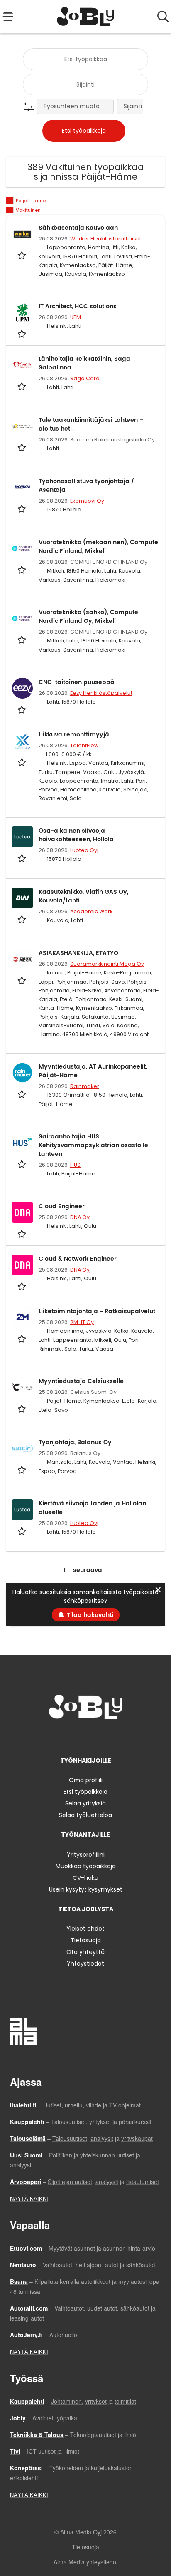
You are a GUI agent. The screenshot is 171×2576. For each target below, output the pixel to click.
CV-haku (85, 1878)
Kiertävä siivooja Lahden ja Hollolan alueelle (92, 1508)
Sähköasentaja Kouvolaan (78, 228)
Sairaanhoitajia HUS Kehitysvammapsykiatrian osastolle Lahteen (93, 1145)
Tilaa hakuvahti (90, 1615)
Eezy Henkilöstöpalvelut (101, 693)
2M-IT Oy (82, 1322)
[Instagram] (73, 1737)
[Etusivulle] (86, 17)
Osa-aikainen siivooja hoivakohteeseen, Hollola (76, 835)
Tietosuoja (86, 1940)
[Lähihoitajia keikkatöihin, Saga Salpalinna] (22, 365)
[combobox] (85, 59)
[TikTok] (101, 1737)
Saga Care (85, 378)
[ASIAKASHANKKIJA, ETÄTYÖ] (22, 959)
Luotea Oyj (84, 850)
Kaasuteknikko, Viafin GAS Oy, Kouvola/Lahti (83, 896)
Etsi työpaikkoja (85, 1792)
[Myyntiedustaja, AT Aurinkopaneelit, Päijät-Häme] (22, 1073)
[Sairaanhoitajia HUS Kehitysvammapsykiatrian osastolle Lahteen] (22, 1143)
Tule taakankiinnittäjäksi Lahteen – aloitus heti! (91, 424)
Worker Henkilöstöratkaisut (106, 239)
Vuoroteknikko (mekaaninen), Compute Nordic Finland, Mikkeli (98, 547)
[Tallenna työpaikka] (23, 255)
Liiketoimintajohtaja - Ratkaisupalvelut (97, 1311)
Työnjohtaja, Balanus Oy (75, 1442)
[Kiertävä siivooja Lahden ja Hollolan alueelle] (22, 1510)
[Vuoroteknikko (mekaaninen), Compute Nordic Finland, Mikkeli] (22, 548)
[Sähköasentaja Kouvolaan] (22, 234)
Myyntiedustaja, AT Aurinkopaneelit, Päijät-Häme (93, 1071)
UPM (76, 317)
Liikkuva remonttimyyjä (74, 735)
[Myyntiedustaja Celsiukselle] (22, 1387)
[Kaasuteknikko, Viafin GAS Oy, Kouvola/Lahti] (22, 898)
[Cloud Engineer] (22, 1212)
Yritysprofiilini (86, 1855)
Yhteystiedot (85, 1964)
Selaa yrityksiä (85, 1803)
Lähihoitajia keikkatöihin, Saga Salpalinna (84, 363)
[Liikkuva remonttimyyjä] (22, 741)
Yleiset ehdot (85, 1929)
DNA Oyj (81, 1217)
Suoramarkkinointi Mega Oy (107, 964)
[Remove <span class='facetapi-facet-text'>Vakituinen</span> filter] (10, 210)
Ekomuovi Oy (87, 501)
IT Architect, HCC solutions (78, 306)
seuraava (88, 1570)
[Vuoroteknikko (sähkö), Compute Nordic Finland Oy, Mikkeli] (22, 618)
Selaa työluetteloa (85, 1815)
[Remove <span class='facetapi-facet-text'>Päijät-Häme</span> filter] (10, 201)
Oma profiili (86, 1780)
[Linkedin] (87, 1737)
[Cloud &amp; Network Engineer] (22, 1265)
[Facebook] (60, 1737)
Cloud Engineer (62, 1206)
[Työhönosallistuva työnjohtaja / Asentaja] (22, 487)
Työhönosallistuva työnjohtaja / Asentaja (86, 486)
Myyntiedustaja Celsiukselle (81, 1381)
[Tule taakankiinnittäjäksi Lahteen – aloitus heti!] (22, 426)
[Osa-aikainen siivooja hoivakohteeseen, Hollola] (22, 837)
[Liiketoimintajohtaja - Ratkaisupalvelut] (22, 1317)
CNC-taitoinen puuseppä (77, 682)
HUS (75, 1165)
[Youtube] (113, 1737)
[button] (31, 107)
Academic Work (91, 911)
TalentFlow (84, 745)
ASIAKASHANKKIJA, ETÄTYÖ (78, 953)
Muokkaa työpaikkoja (86, 1866)
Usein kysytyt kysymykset (86, 1889)
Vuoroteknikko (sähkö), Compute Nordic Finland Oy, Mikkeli (88, 617)
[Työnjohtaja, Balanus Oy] (22, 1448)
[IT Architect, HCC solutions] (22, 312)
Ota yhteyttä (85, 1952)
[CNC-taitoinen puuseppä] (22, 688)
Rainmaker (85, 1086)
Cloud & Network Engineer (78, 1259)
